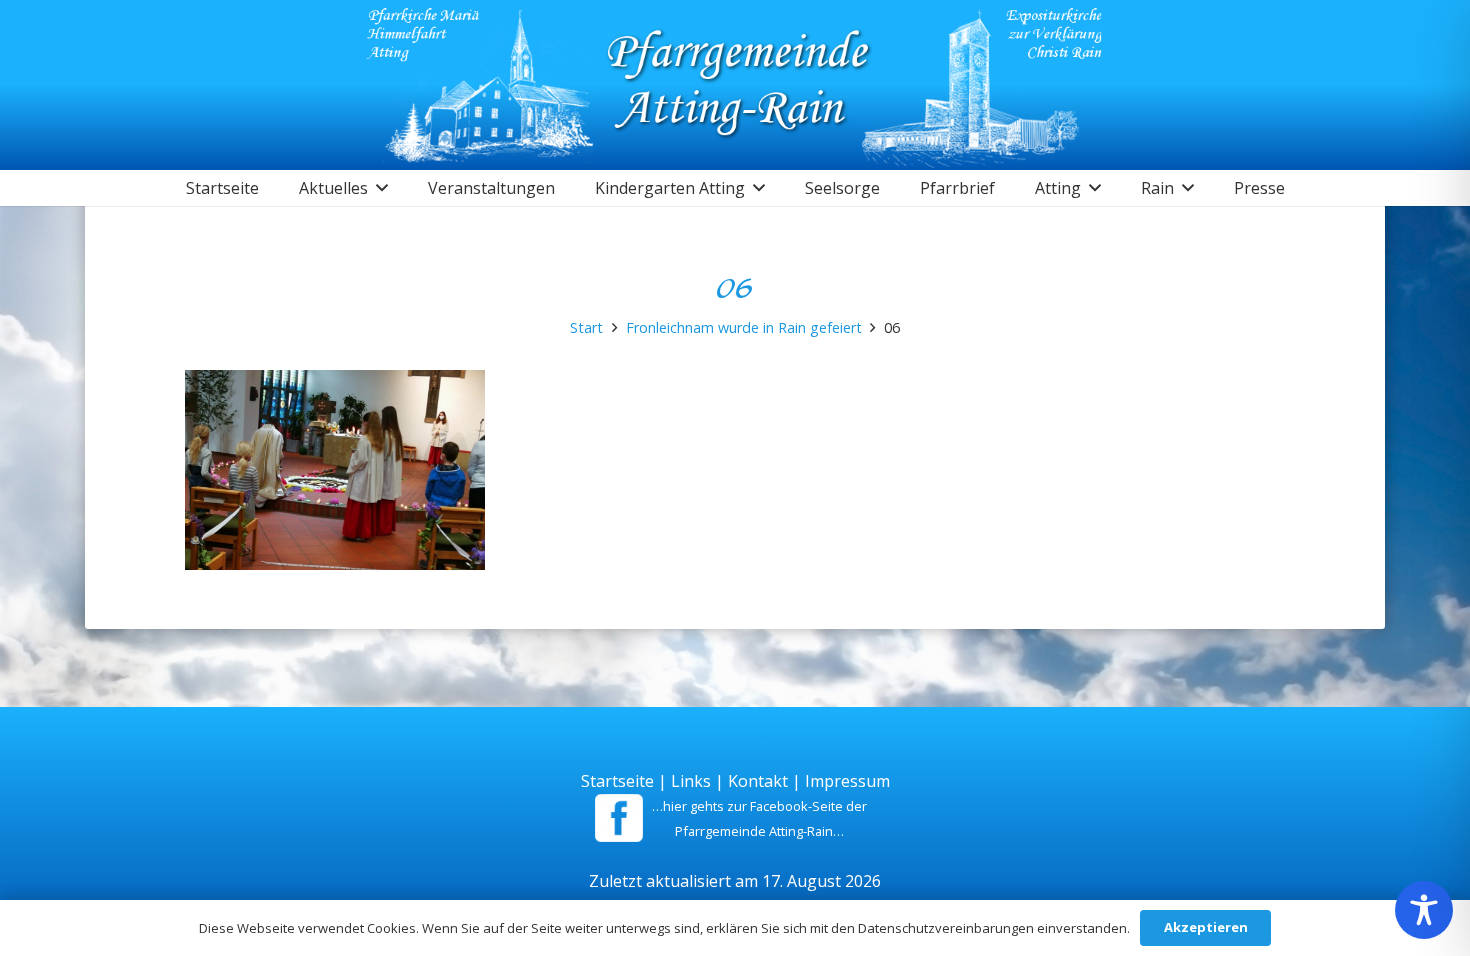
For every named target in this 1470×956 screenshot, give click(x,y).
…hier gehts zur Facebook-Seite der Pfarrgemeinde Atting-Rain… (759, 818)
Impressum (847, 781)
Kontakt (758, 781)
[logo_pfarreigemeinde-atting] (735, 85)
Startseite (617, 781)
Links (691, 781)
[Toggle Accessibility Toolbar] (1424, 910)
